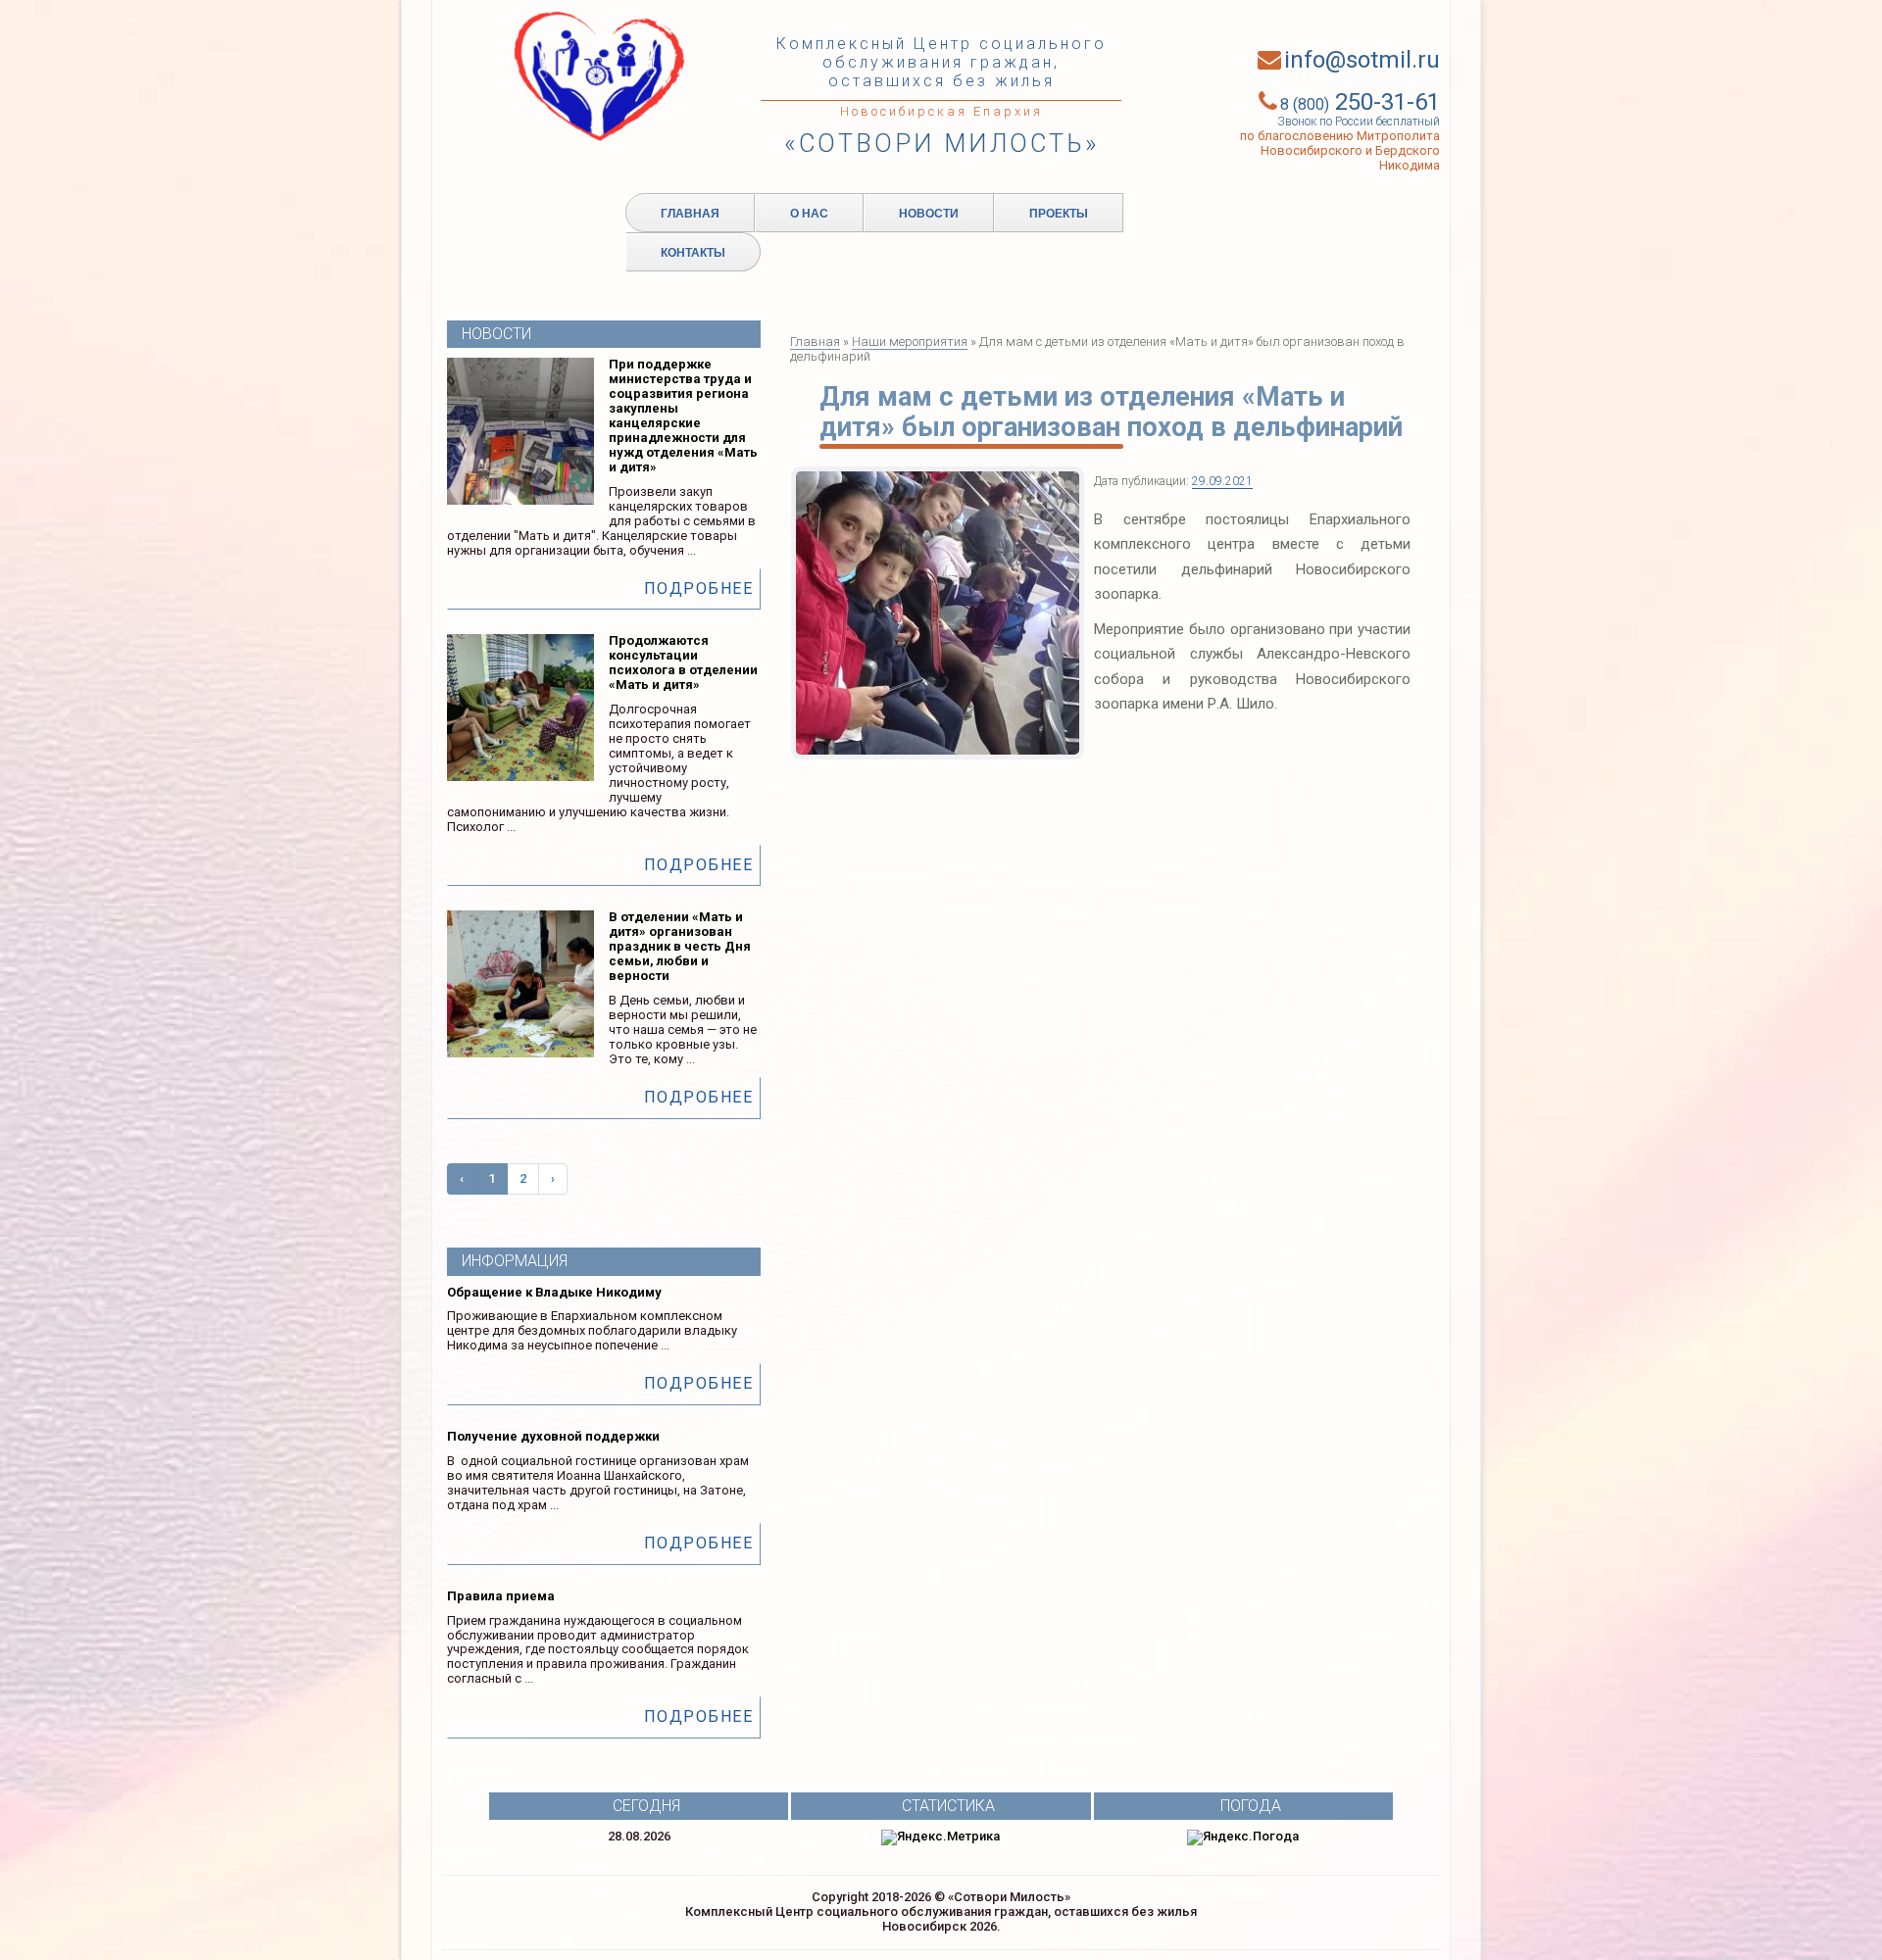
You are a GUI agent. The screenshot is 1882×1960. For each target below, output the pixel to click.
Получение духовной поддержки (553, 1436)
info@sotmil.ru (1362, 60)
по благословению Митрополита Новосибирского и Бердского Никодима (1340, 150)
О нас (809, 213)
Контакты (693, 252)
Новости (929, 213)
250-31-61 (1360, 102)
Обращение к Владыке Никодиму (554, 1292)
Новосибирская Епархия (941, 111)
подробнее (699, 588)
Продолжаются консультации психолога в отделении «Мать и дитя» (683, 662)
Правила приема (501, 1596)
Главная (690, 213)
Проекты (1059, 213)
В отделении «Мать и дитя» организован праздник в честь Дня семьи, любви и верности (680, 946)
